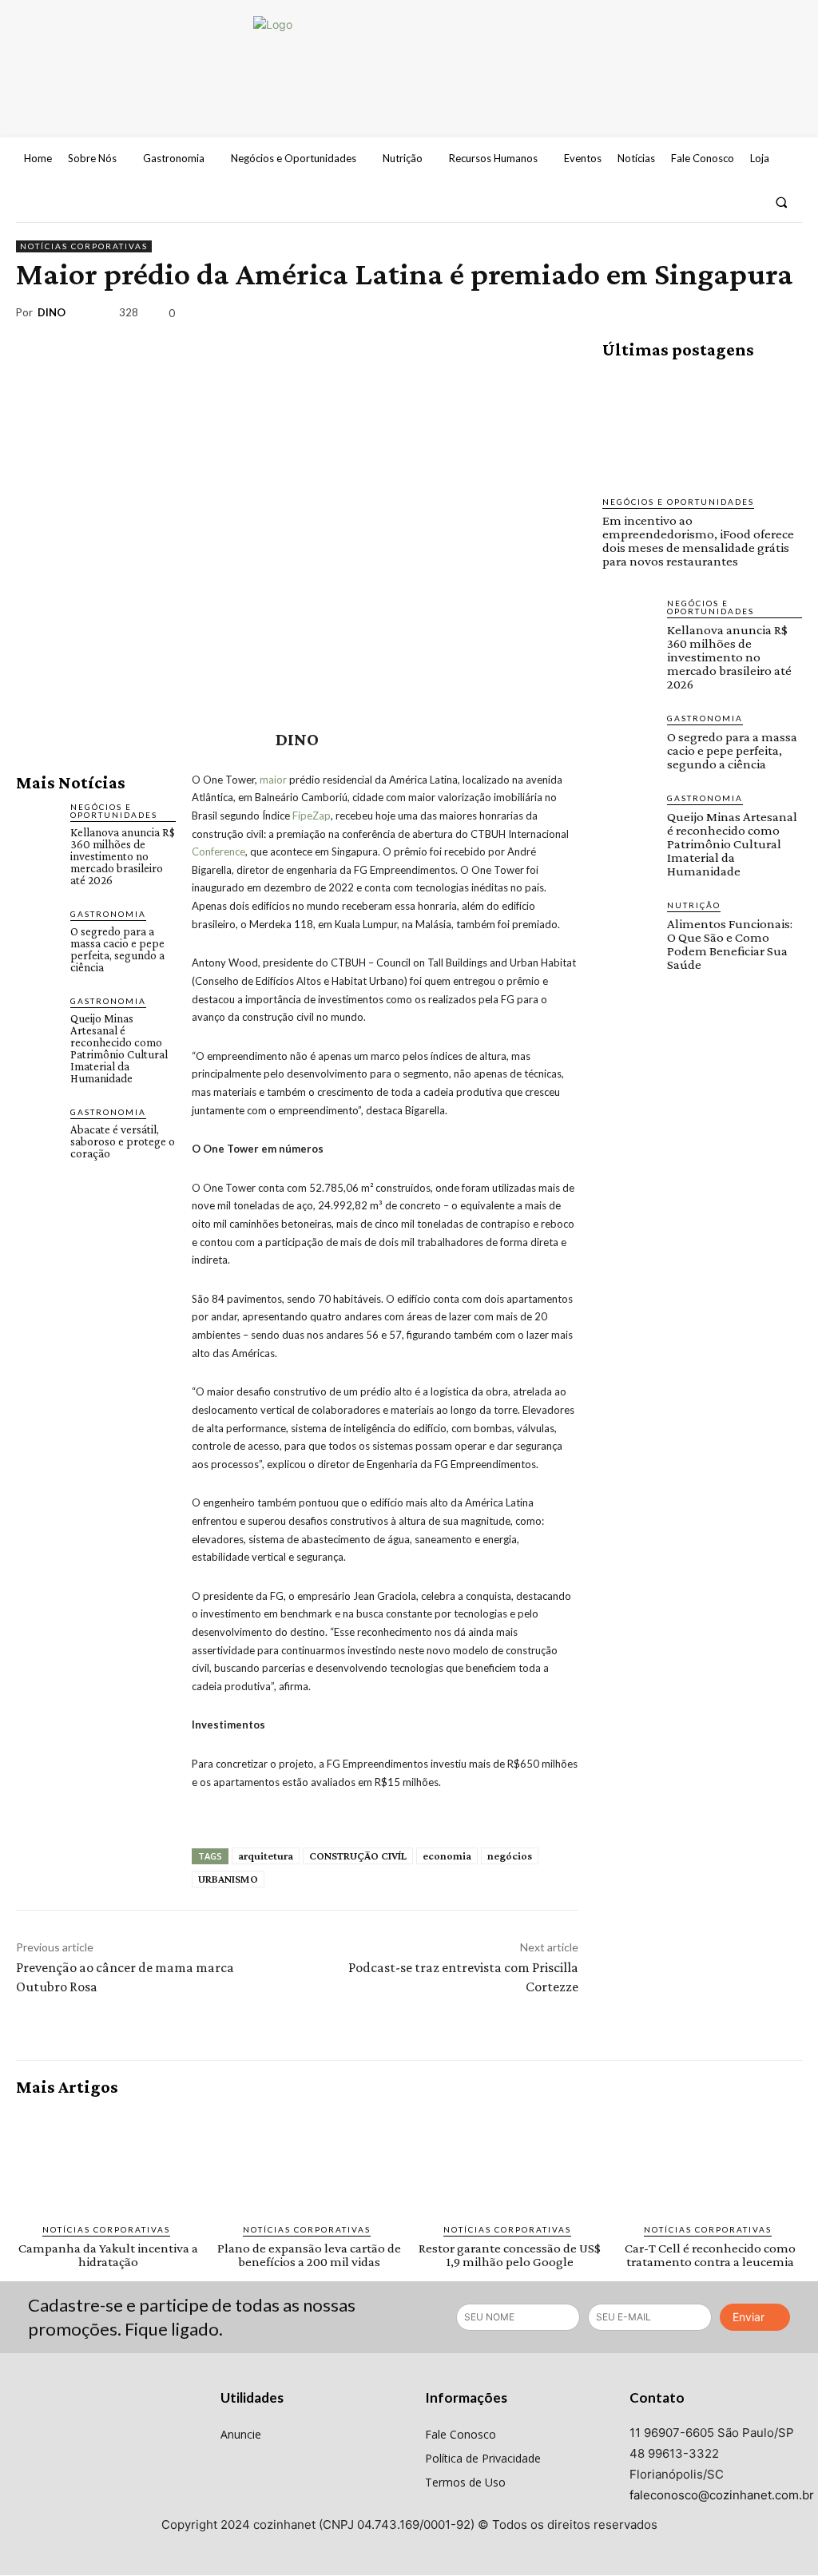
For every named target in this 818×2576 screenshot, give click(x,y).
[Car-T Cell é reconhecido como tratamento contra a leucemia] (710, 2160)
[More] (785, 316)
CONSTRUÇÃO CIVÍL (358, 1856)
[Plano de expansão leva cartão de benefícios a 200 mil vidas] (309, 2160)
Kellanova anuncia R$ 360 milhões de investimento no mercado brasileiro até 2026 (123, 856)
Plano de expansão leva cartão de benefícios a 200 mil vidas (309, 2255)
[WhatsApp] (748, 316)
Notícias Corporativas (84, 246)
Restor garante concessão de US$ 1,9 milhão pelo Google (510, 2255)
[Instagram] (717, 202)
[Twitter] (746, 202)
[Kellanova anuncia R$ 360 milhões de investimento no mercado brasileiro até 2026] (37, 821)
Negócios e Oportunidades (114, 811)
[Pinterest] (711, 316)
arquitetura (266, 1856)
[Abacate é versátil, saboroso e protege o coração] (37, 1126)
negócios (510, 1856)
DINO (52, 313)
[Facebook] (689, 202)
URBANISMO (228, 1879)
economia (447, 1856)
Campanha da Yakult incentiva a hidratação (108, 2255)
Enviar (749, 2317)
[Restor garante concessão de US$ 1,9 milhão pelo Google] (509, 2160)
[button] (782, 202)
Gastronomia (108, 914)
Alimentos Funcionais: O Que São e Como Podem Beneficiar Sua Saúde (730, 944)
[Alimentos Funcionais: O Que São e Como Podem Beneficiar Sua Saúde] (628, 925)
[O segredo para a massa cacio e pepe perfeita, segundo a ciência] (37, 928)
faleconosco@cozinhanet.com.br (722, 2495)
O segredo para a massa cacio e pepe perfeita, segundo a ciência (117, 949)
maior (273, 780)
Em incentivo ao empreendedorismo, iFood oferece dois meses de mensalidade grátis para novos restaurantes (698, 541)
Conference (218, 851)
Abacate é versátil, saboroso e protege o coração (123, 1141)
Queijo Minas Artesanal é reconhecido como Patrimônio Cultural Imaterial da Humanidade (119, 1048)
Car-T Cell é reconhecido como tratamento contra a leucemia (710, 2255)
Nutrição (694, 905)
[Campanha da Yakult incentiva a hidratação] (108, 2160)
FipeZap (312, 816)
